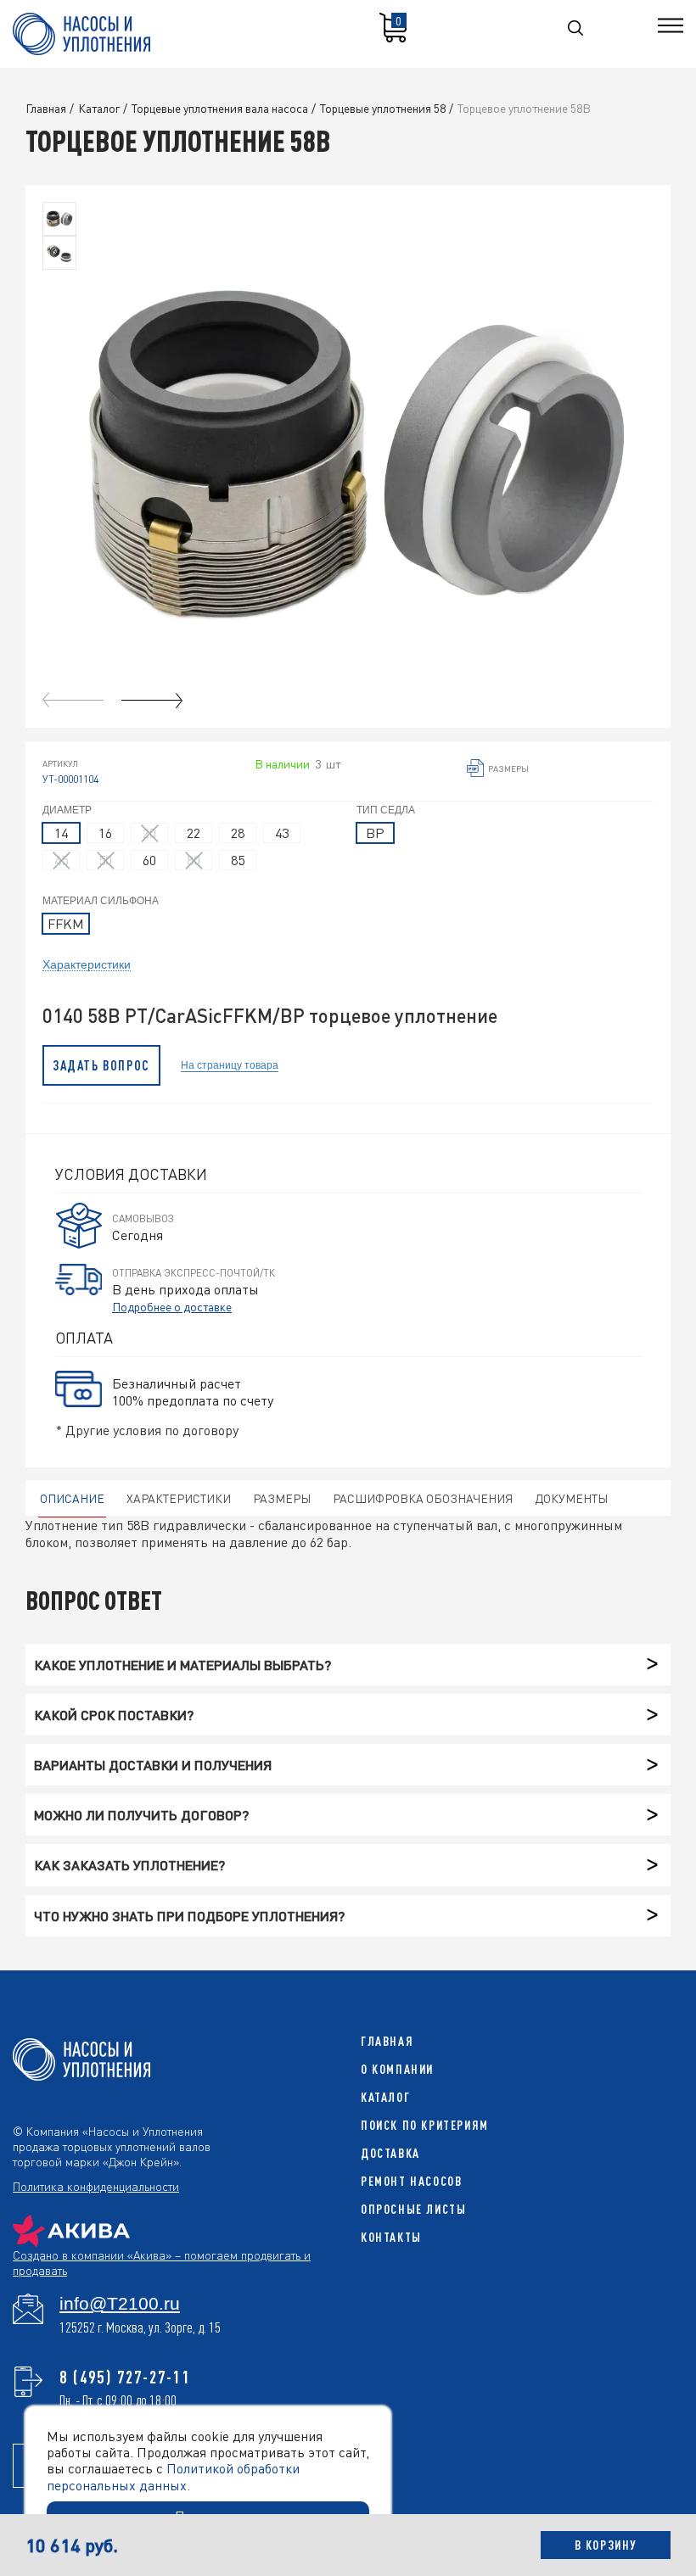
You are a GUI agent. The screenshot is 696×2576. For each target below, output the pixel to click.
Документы (571, 1498)
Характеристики (87, 964)
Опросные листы (413, 2209)
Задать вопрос (101, 1065)
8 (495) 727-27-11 (125, 2377)
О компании (397, 2069)
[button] (152, 700)
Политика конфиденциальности (96, 2186)
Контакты (391, 2237)
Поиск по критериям (425, 2125)
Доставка (390, 2153)
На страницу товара (230, 1065)
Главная (387, 2041)
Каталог (385, 2097)
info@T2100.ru (120, 2304)
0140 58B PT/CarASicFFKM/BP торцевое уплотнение (270, 1016)
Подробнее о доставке (172, 1306)
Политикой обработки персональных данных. (173, 2476)
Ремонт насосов (411, 2181)
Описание (72, 1498)
